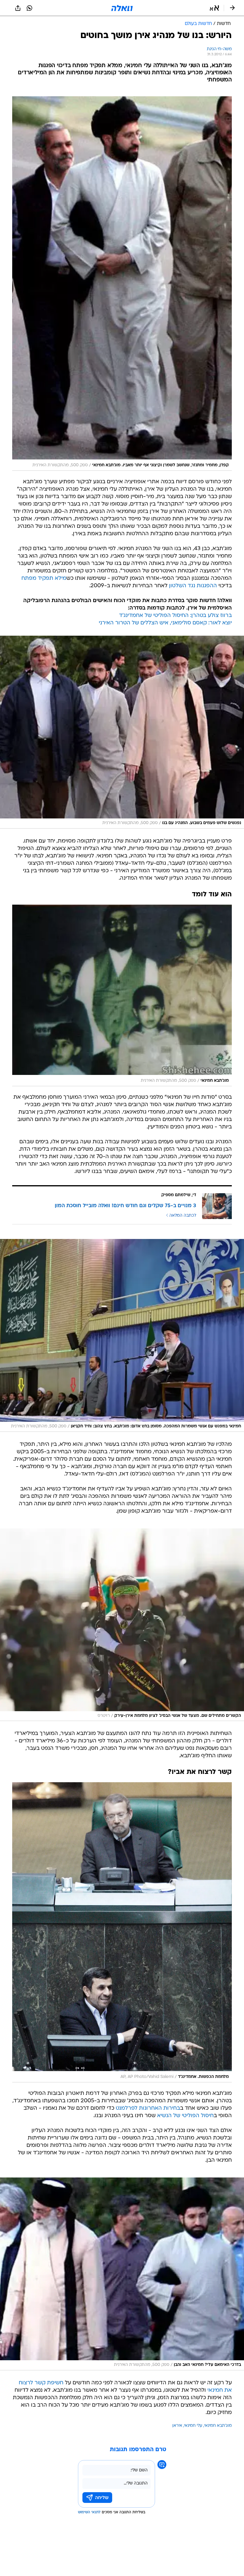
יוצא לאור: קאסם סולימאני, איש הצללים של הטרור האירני (165, 623)
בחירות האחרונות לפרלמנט (148, 2108)
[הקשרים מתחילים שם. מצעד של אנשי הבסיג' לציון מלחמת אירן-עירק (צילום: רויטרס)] (122, 1625)
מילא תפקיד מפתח (44, 578)
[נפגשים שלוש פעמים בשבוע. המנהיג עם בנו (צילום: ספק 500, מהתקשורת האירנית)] (122, 732)
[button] (214, 8)
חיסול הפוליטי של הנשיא (185, 2116)
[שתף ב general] (18, 8)
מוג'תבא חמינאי (218, 2426)
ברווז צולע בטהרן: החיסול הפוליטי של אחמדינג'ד (175, 616)
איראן (177, 2426)
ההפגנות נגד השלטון (193, 586)
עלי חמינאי (193, 2426)
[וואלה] (122, 8)
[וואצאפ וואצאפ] (29, 8)
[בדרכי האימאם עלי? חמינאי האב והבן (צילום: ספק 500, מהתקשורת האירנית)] (122, 2274)
